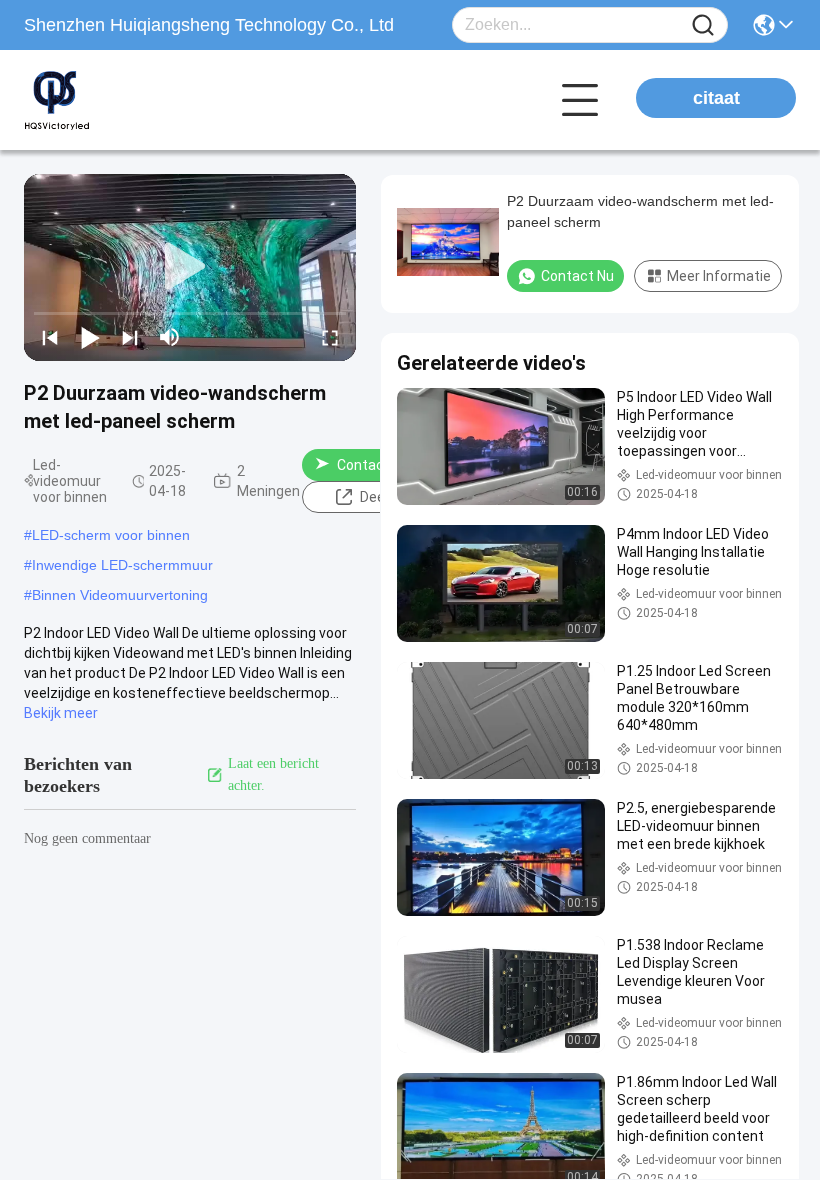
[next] (130, 337)
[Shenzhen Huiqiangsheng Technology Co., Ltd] (134, 100)
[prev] (50, 337)
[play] (190, 267)
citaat (716, 98)
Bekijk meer (61, 713)
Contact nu (373, 465)
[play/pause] (90, 337)
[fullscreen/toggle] (330, 337)
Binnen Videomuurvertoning (120, 595)
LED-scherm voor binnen (111, 535)
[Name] (703, 25)
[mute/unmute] (170, 337)
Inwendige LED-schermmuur (122, 565)
